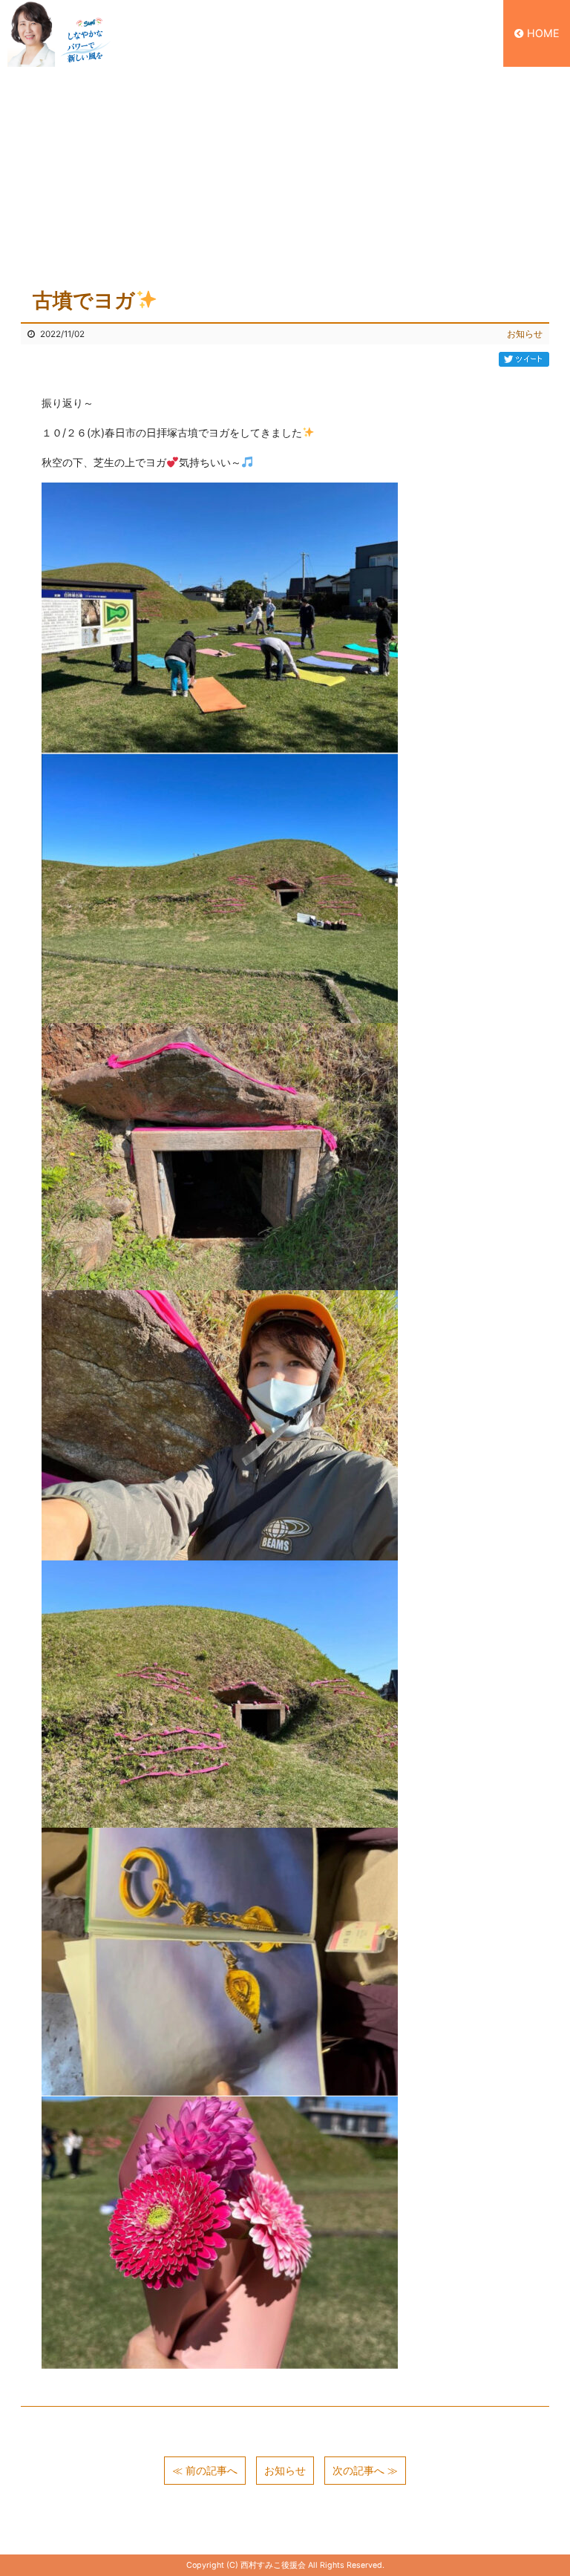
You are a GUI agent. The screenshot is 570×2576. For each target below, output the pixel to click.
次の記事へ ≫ (365, 2470)
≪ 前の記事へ (205, 2470)
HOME (543, 33)
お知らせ (525, 334)
